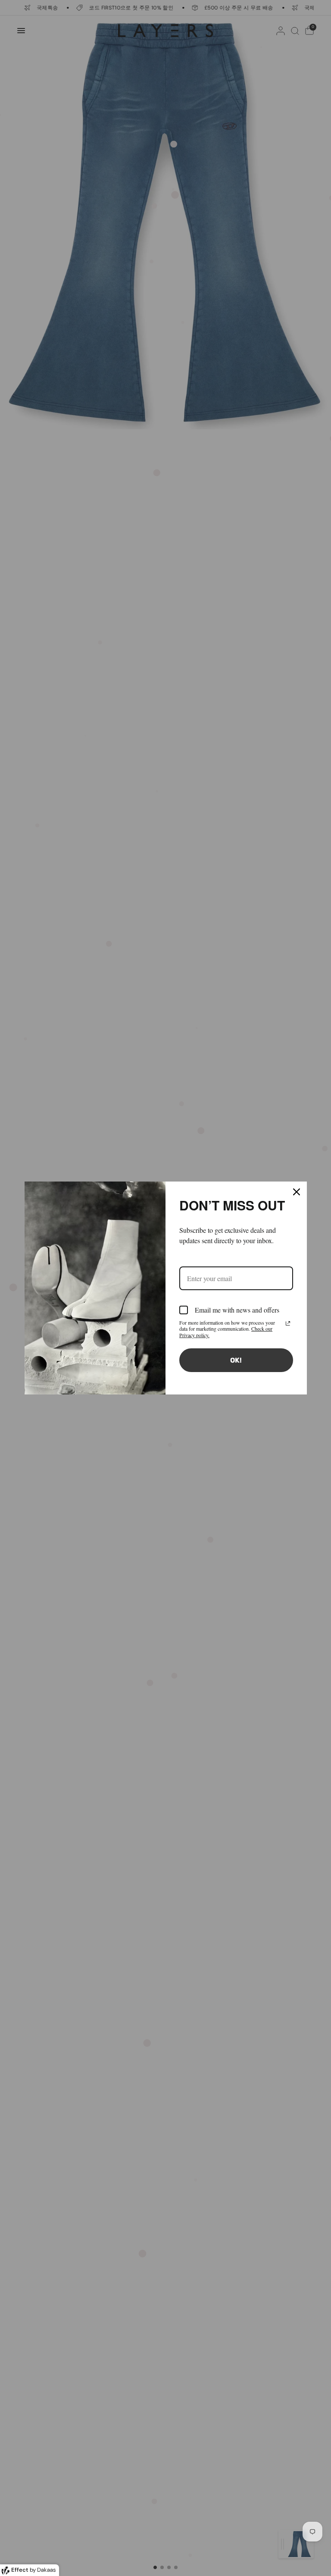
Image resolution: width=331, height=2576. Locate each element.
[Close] (297, 1192)
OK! (236, 1360)
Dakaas (47, 2570)
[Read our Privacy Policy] (288, 1323)
